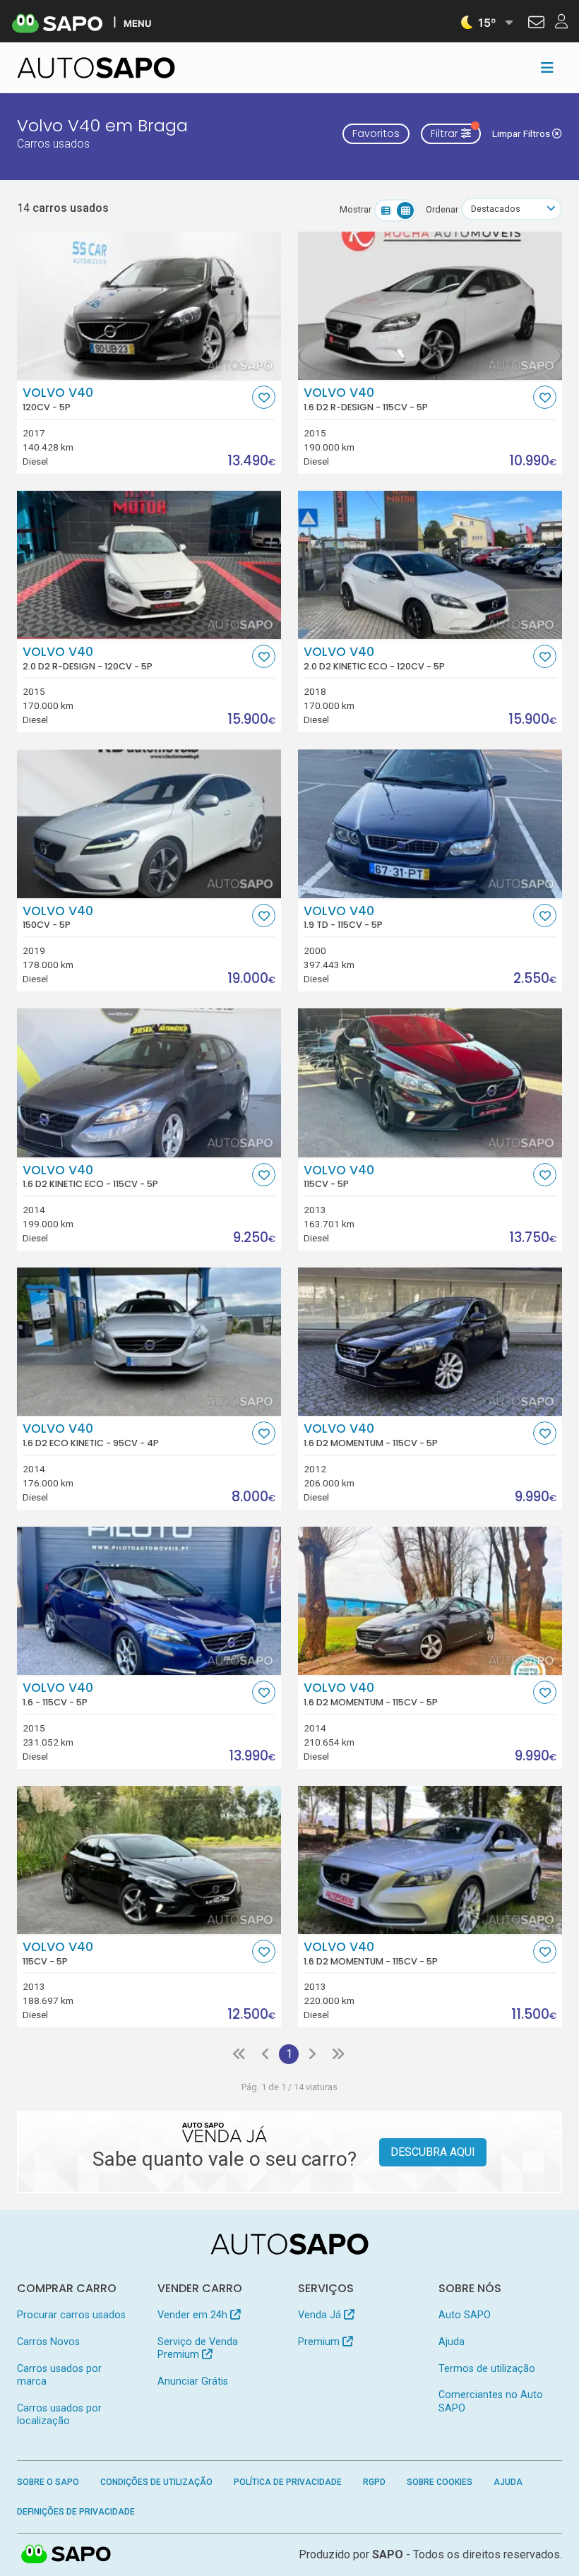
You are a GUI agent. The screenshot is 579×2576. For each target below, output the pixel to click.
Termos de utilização (487, 2369)
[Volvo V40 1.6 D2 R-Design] (430, 306)
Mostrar (356, 209)
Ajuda (452, 2342)
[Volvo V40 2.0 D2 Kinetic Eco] (430, 565)
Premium (320, 2342)
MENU (137, 23)
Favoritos (376, 133)
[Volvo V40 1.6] (149, 1601)
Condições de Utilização (156, 2482)
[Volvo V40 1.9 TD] (430, 823)
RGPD (374, 2482)
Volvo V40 (58, 399)
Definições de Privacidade (76, 2512)
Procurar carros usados (71, 2315)
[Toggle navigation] (547, 68)
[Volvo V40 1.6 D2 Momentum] (430, 1342)
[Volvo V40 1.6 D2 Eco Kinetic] (149, 1342)
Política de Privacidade (288, 2482)
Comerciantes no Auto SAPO (491, 2401)
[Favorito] (264, 397)
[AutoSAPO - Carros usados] (96, 68)
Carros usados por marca (59, 2375)
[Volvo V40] (149, 306)
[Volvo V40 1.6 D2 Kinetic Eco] (149, 1083)
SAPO (66, 2555)
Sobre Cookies (440, 2482)
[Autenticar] (536, 24)
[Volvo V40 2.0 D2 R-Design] (149, 565)
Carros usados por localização (59, 2415)
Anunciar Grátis (193, 2381)
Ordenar (442, 209)
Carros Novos (48, 2342)
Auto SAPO (465, 2315)
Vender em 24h (194, 2315)
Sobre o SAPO (48, 2482)
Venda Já (321, 2315)
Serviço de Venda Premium (198, 2348)
